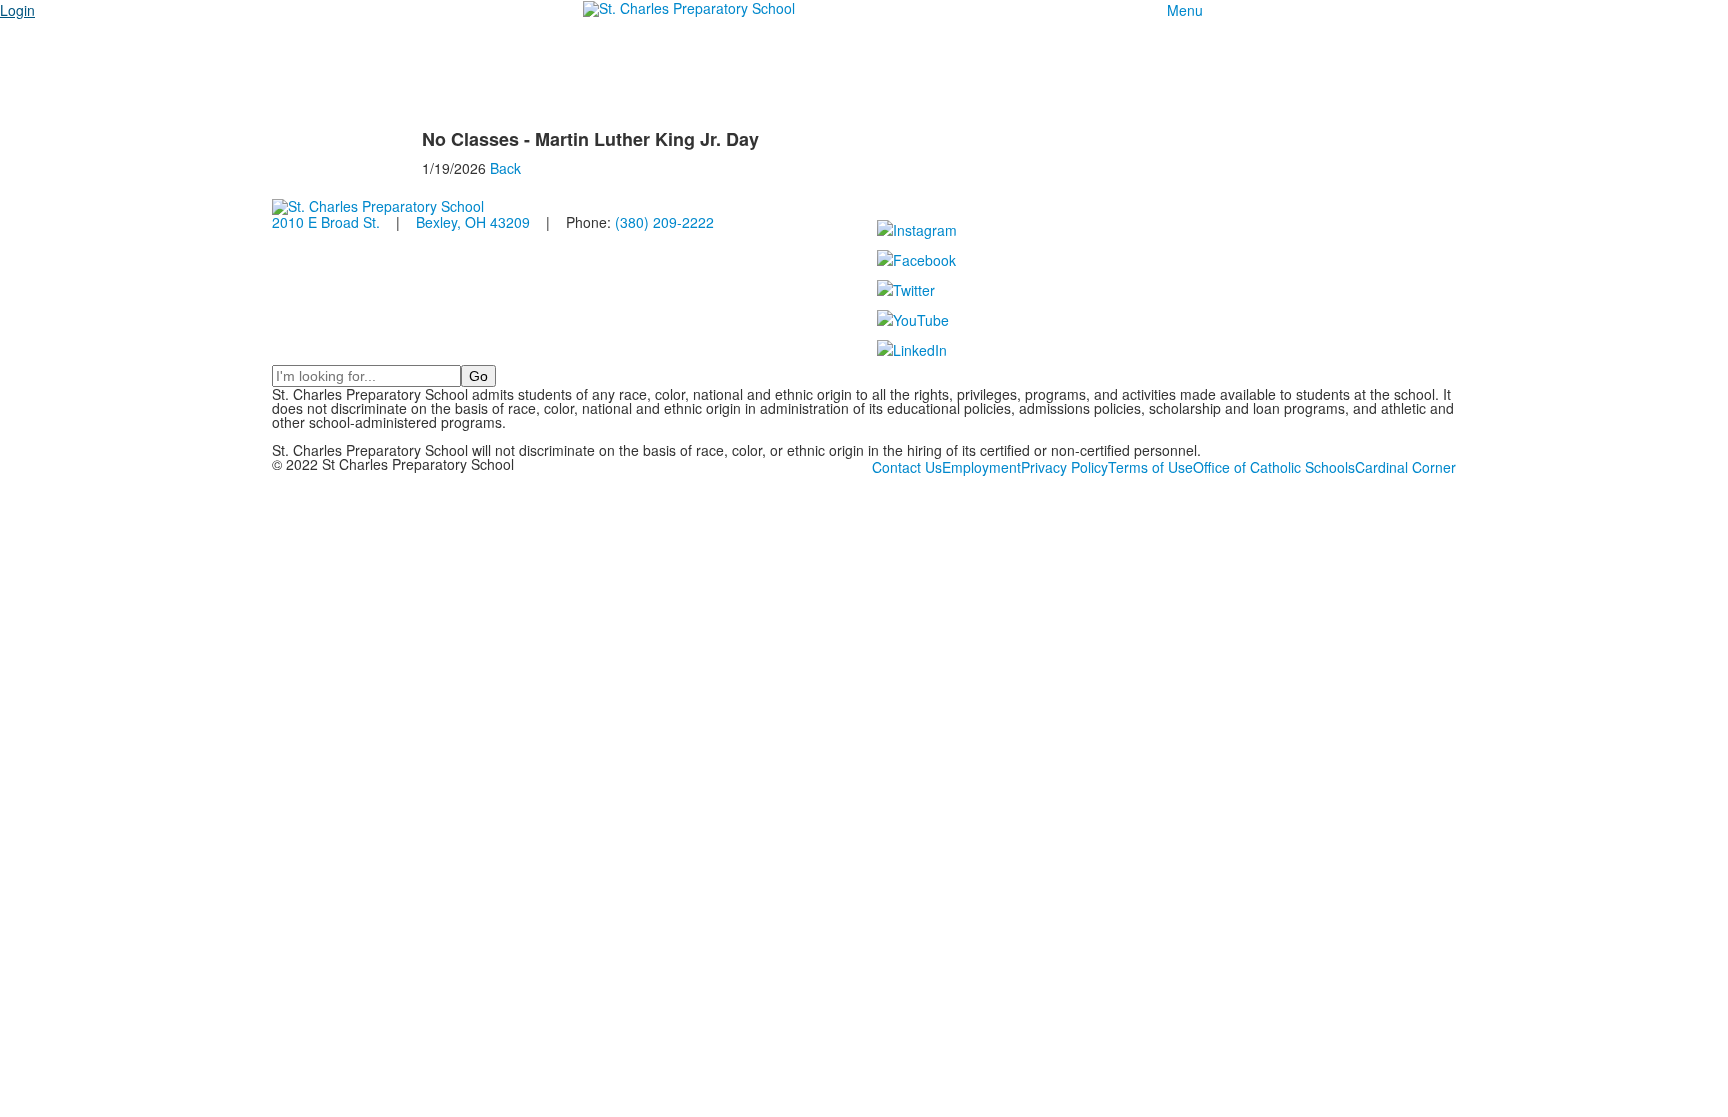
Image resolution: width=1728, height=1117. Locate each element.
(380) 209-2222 (664, 222)
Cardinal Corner (1405, 467)
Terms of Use (1150, 467)
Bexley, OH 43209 (473, 222)
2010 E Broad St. (326, 222)
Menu (1185, 10)
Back (505, 168)
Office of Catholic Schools (1274, 467)
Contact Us (907, 467)
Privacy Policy (1064, 467)
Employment (981, 467)
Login (17, 10)
